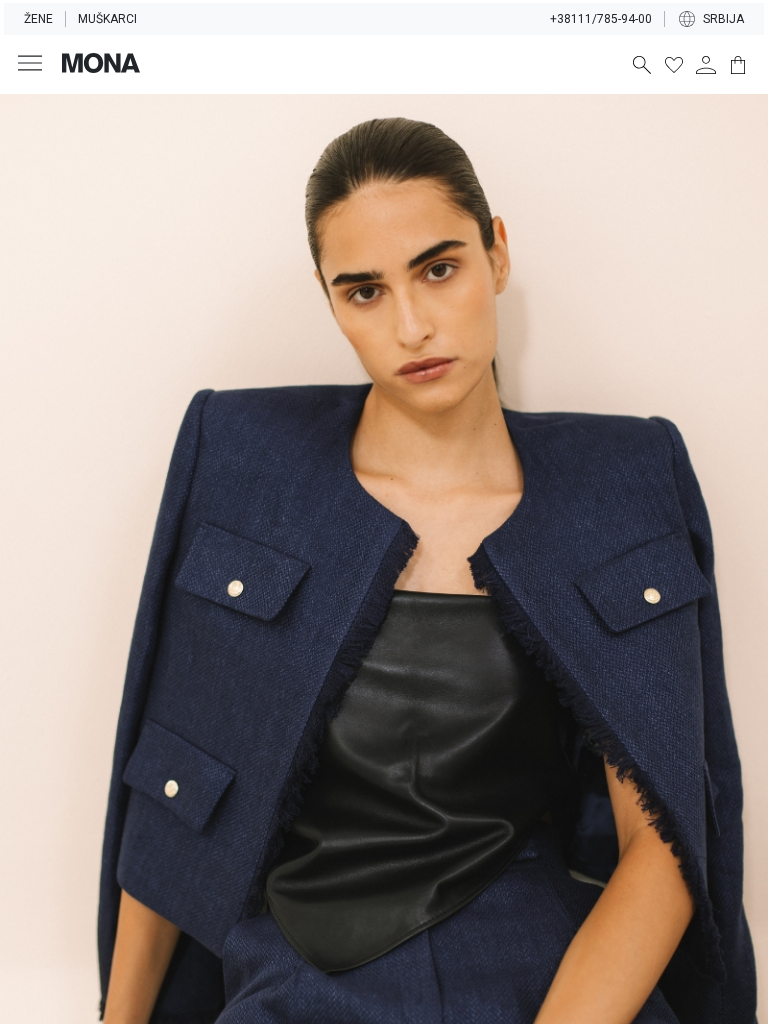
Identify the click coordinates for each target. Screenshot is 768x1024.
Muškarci (107, 19)
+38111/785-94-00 (601, 19)
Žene (38, 19)
